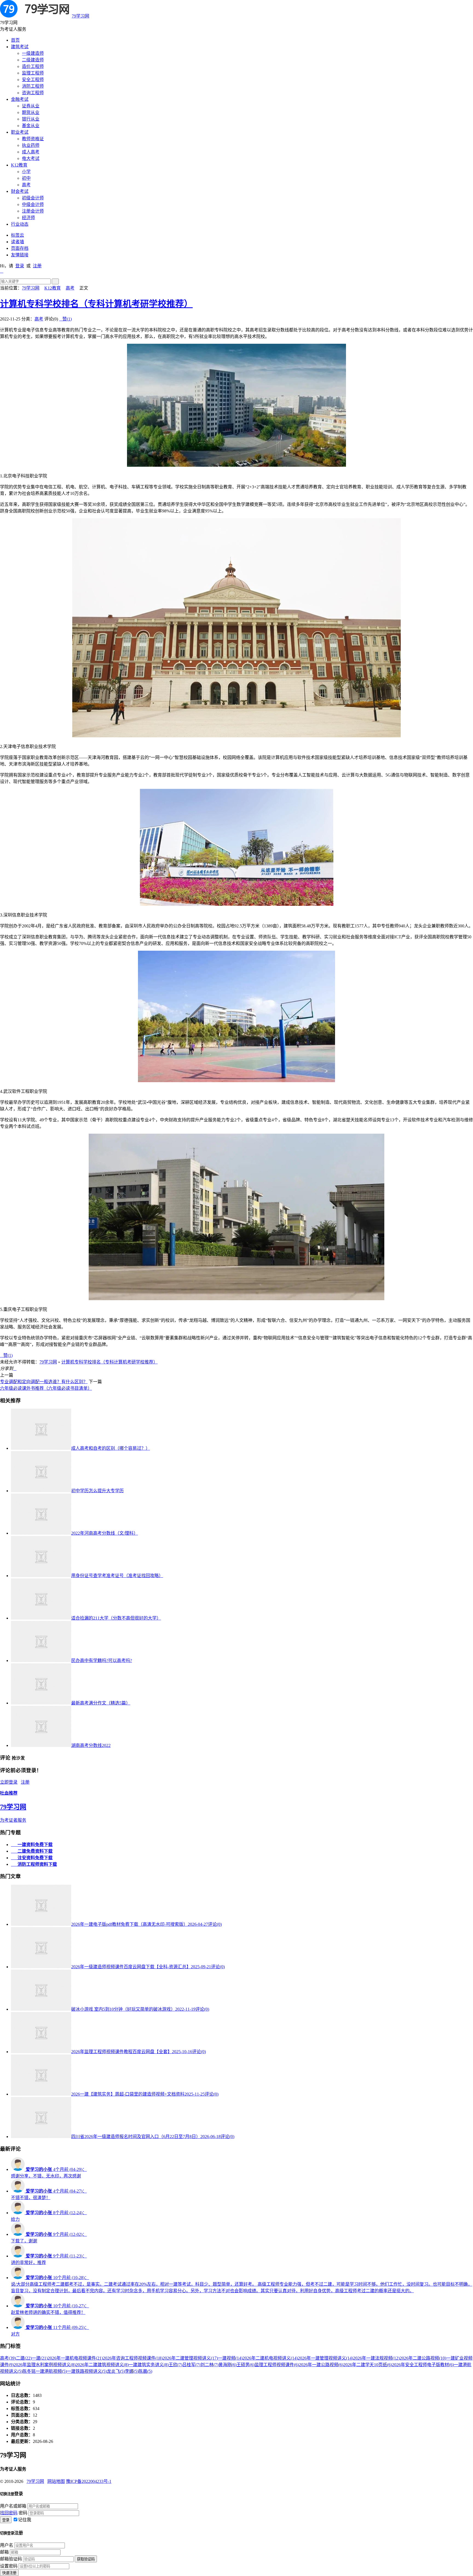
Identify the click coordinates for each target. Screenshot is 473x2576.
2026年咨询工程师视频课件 (133, 2358)
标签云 (18, 235)
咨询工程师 (33, 93)
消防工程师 (33, 86)
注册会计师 (33, 211)
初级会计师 (33, 198)
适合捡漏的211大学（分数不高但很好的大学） (116, 1618)
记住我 (25, 2520)
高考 (26, 185)
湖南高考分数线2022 (91, 1745)
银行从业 (31, 119)
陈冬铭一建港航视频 (45, 2371)
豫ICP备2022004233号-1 (89, 2481)
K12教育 (19, 165)
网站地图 (56, 2481)
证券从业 (31, 106)
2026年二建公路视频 (423, 2358)
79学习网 (80, 16)
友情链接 (20, 255)
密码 (23, 2513)
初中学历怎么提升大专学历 (97, 1491)
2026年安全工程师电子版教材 (423, 2365)
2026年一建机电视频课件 (75, 2358)
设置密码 (9, 2566)
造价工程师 (33, 66)
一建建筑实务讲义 (149, 2365)
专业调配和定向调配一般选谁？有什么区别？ (44, 1382)
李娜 (132, 2371)
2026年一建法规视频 (376, 2358)
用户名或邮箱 (13, 2506)
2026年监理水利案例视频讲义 (45, 2365)
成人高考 (31, 152)
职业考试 (20, 132)
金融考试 (20, 99)
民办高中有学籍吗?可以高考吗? (102, 1660)
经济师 (28, 218)
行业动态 (20, 224)
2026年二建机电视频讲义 (270, 2358)
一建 (40, 2358)
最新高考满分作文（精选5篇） (101, 1703)
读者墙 (18, 242)
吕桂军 (191, 2365)
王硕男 (246, 2365)
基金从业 (31, 126)
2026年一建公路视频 (321, 2365)
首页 (15, 40)
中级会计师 (33, 204)
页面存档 (20, 248)
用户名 (7, 2545)
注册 (37, 266)
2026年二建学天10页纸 (368, 2365)
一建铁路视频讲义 (87, 2371)
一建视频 (230, 2358)
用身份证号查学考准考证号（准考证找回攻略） (117, 1576)
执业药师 (31, 145)
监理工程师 (33, 73)
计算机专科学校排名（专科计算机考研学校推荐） (96, 304)
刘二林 (209, 2365)
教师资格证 (33, 139)
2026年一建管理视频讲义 (325, 2358)
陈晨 (145, 2371)
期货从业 (31, 112)
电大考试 (31, 158)
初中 (26, 178)
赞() (65, 319)
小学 (26, 172)
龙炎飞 (116, 2371)
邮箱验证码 (11, 2559)
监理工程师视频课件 (277, 2365)
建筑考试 (20, 47)
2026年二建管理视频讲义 (190, 2358)
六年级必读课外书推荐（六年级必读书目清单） (46, 1388)
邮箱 (4, 2552)
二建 (24, 2358)
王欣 (175, 2365)
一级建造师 (33, 53)
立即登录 (9, 1782)
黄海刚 (227, 2365)
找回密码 (9, 2513)
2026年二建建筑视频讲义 (102, 2365)
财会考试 (20, 191)
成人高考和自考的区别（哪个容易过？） (111, 1448)
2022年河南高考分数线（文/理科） (105, 1533)
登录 (20, 266)
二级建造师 (33, 60)
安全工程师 (33, 80)
